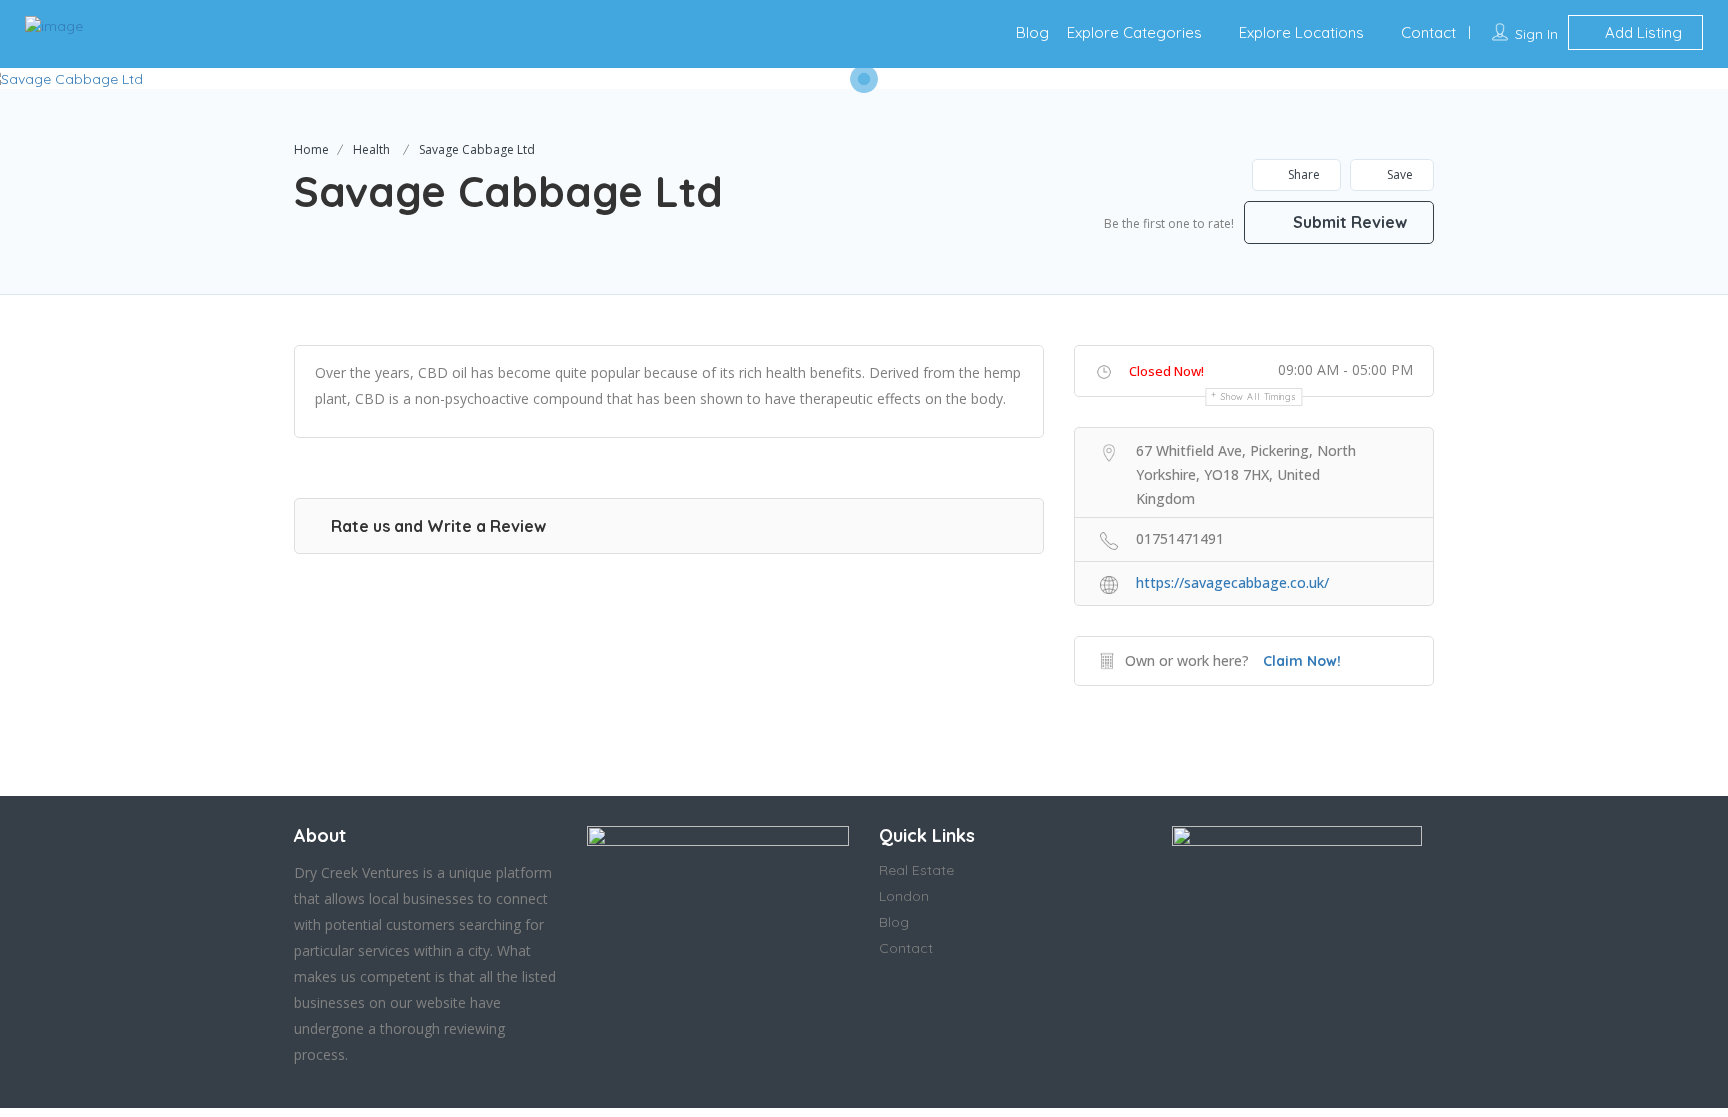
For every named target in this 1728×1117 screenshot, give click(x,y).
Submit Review (1348, 222)
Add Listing (1641, 32)
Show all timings (1258, 396)
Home (311, 149)
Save (1398, 174)
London (904, 896)
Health (371, 149)
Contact (1428, 32)
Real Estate (916, 870)
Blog (1032, 32)
